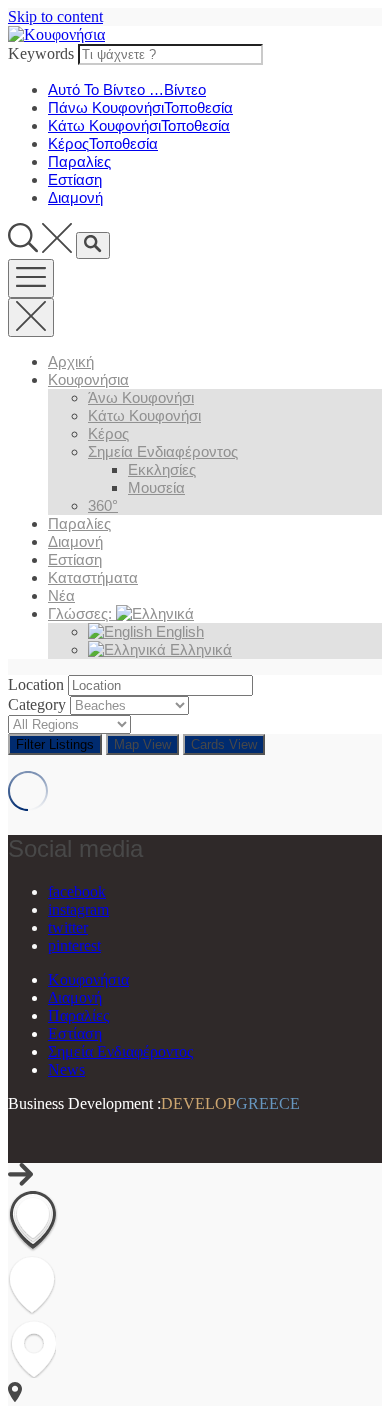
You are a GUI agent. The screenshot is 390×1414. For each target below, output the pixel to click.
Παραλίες (79, 523)
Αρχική (71, 361)
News (66, 1069)
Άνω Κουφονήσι (141, 397)
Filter (55, 744)
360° (103, 505)
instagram (78, 909)
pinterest (74, 945)
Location (36, 684)
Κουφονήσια (88, 379)
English (178, 631)
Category (37, 704)
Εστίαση (75, 559)
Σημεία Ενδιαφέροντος (163, 451)
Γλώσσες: (82, 613)
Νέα (61, 595)
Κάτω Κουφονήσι (144, 415)
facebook (77, 891)
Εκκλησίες (162, 469)
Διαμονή (75, 541)
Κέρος (108, 433)
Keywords (41, 53)
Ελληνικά (199, 649)
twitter (68, 927)
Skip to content (55, 16)
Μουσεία (156, 487)
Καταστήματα (93, 577)
